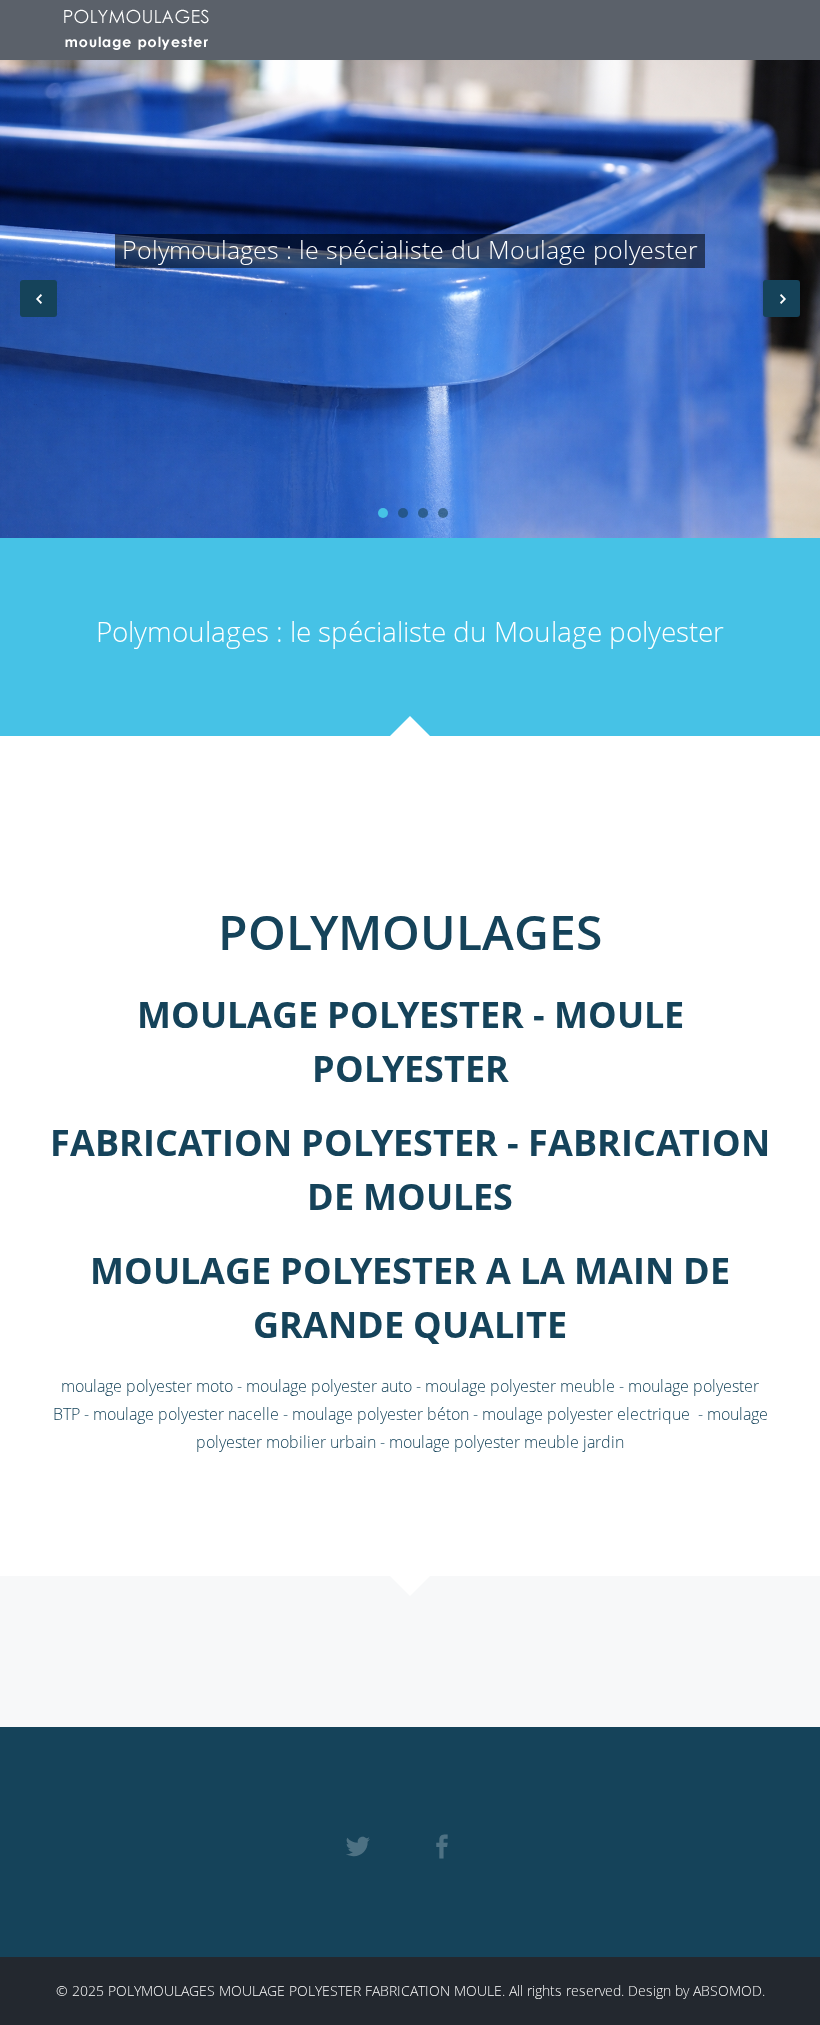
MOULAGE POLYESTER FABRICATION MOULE (360, 1990)
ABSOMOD (727, 1990)
